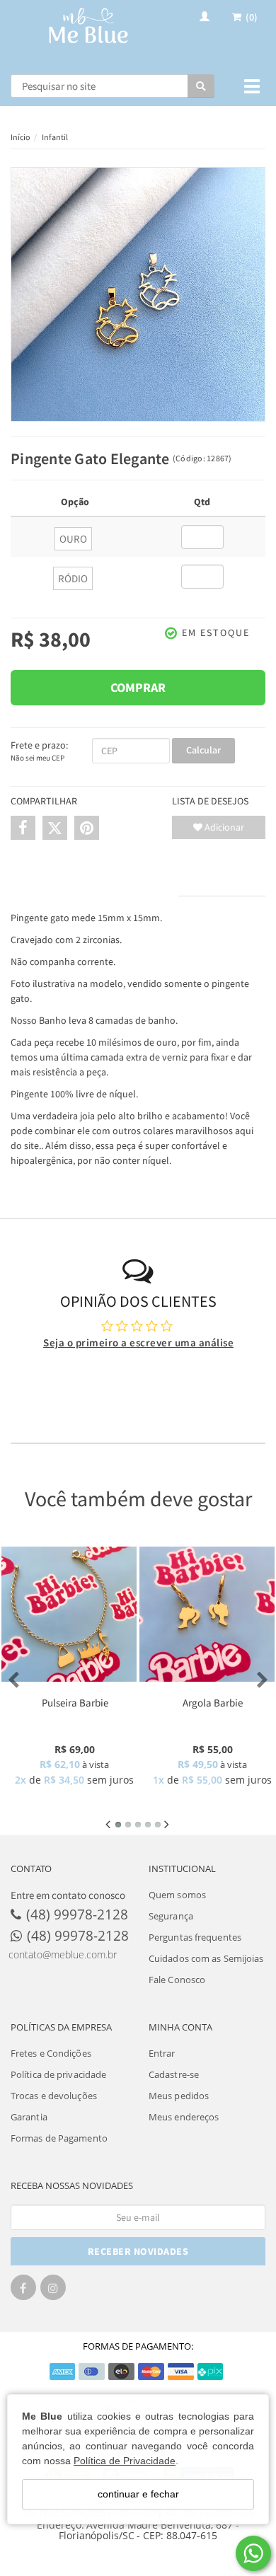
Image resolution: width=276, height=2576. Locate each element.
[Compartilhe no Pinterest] (87, 828)
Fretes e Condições (51, 2053)
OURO (73, 539)
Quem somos (177, 1895)
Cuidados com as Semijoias (206, 1958)
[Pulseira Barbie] (69, 1614)
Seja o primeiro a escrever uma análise (138, 1342)
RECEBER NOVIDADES (138, 2251)
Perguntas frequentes (195, 1937)
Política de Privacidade (125, 2461)
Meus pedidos (179, 2096)
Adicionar (223, 827)
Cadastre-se (174, 2074)
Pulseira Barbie (75, 1703)
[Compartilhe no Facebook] (23, 828)
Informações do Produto (94, 882)
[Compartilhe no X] (55, 828)
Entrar (162, 2053)
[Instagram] (53, 2292)
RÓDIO (73, 578)
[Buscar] (201, 86)
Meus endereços (184, 2117)
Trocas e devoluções (54, 2096)
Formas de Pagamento (59, 2138)
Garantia (29, 2117)
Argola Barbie (213, 1703)
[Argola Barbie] (207, 1614)
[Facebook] (23, 2292)
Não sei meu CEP (38, 758)
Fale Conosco (177, 1980)
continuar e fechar (138, 2494)
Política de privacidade (58, 2074)
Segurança (171, 1916)
